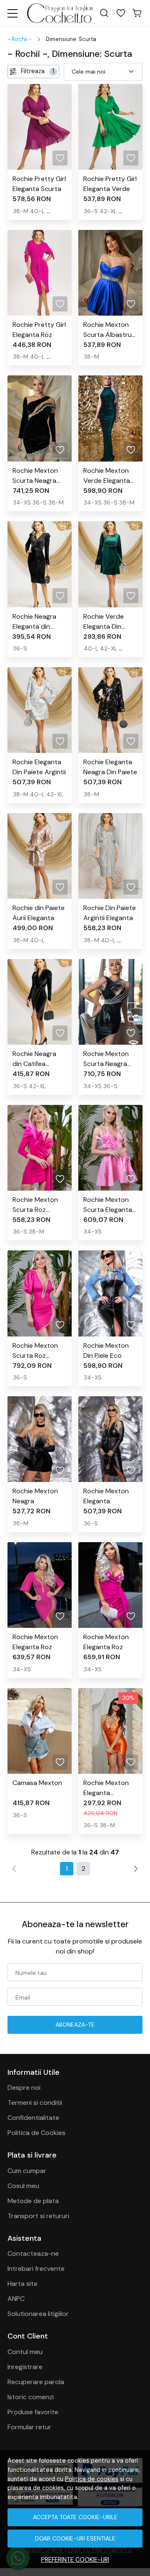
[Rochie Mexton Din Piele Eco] (110, 1293)
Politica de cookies (92, 2479)
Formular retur (29, 2427)
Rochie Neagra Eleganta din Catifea (34, 622)
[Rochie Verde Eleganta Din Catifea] (110, 564)
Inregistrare (25, 2367)
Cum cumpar (27, 2171)
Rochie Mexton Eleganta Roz (35, 1642)
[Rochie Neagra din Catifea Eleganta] (40, 1002)
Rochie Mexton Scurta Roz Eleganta (35, 1205)
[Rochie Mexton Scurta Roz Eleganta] (40, 1148)
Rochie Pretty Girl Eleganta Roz (39, 330)
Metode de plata (33, 2201)
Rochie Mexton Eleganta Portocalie (106, 1788)
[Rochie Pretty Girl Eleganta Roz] (40, 273)
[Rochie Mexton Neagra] (40, 1439)
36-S (91, 211)
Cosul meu (23, 2186)
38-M (21, 211)
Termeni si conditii (35, 2103)
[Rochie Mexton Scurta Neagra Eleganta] (40, 418)
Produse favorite (33, 2412)
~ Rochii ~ (20, 39)
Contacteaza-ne (33, 2253)
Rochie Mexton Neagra (35, 1496)
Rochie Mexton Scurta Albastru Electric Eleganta (109, 330)
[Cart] (137, 13)
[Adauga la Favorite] (60, 158)
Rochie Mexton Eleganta (106, 1496)
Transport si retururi (38, 2216)
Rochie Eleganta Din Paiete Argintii (39, 767)
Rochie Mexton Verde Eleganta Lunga (107, 476)
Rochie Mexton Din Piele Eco (106, 1350)
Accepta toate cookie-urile (75, 2517)
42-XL (108, 211)
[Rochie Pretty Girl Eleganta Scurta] (40, 127)
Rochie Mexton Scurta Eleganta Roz (108, 1205)
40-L (37, 211)
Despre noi (24, 2088)
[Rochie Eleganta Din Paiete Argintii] (40, 710)
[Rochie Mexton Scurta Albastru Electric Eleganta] (110, 273)
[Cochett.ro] (60, 13)
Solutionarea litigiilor (38, 2314)
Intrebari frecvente (36, 2269)
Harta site (22, 2284)
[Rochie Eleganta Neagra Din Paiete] (110, 710)
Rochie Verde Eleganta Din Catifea (104, 622)
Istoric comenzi (31, 2397)
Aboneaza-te (75, 2025)
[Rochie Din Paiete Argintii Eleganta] (110, 856)
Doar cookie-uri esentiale (75, 2538)
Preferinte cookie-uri (75, 2560)
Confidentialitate (33, 2118)
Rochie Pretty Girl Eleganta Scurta (39, 184)
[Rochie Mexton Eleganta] (110, 1439)
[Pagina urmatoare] (136, 1869)
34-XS (22, 502)
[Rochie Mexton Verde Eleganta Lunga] (110, 418)
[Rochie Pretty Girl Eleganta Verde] (110, 127)
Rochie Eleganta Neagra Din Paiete (110, 767)
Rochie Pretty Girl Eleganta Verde (110, 184)
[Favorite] (121, 13)
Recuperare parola (36, 2382)
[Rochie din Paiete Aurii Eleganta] (40, 856)
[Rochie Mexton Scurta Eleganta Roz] (110, 1148)
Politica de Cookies (36, 2133)
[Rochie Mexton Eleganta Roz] (40, 1585)
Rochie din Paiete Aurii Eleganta (39, 913)
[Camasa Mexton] (40, 1731)
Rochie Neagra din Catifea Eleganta (34, 1059)
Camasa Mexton (37, 1783)
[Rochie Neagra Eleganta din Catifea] (40, 564)
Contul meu (25, 2352)
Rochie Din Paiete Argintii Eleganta (110, 913)
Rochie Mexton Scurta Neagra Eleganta (35, 476)
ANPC (16, 2299)
